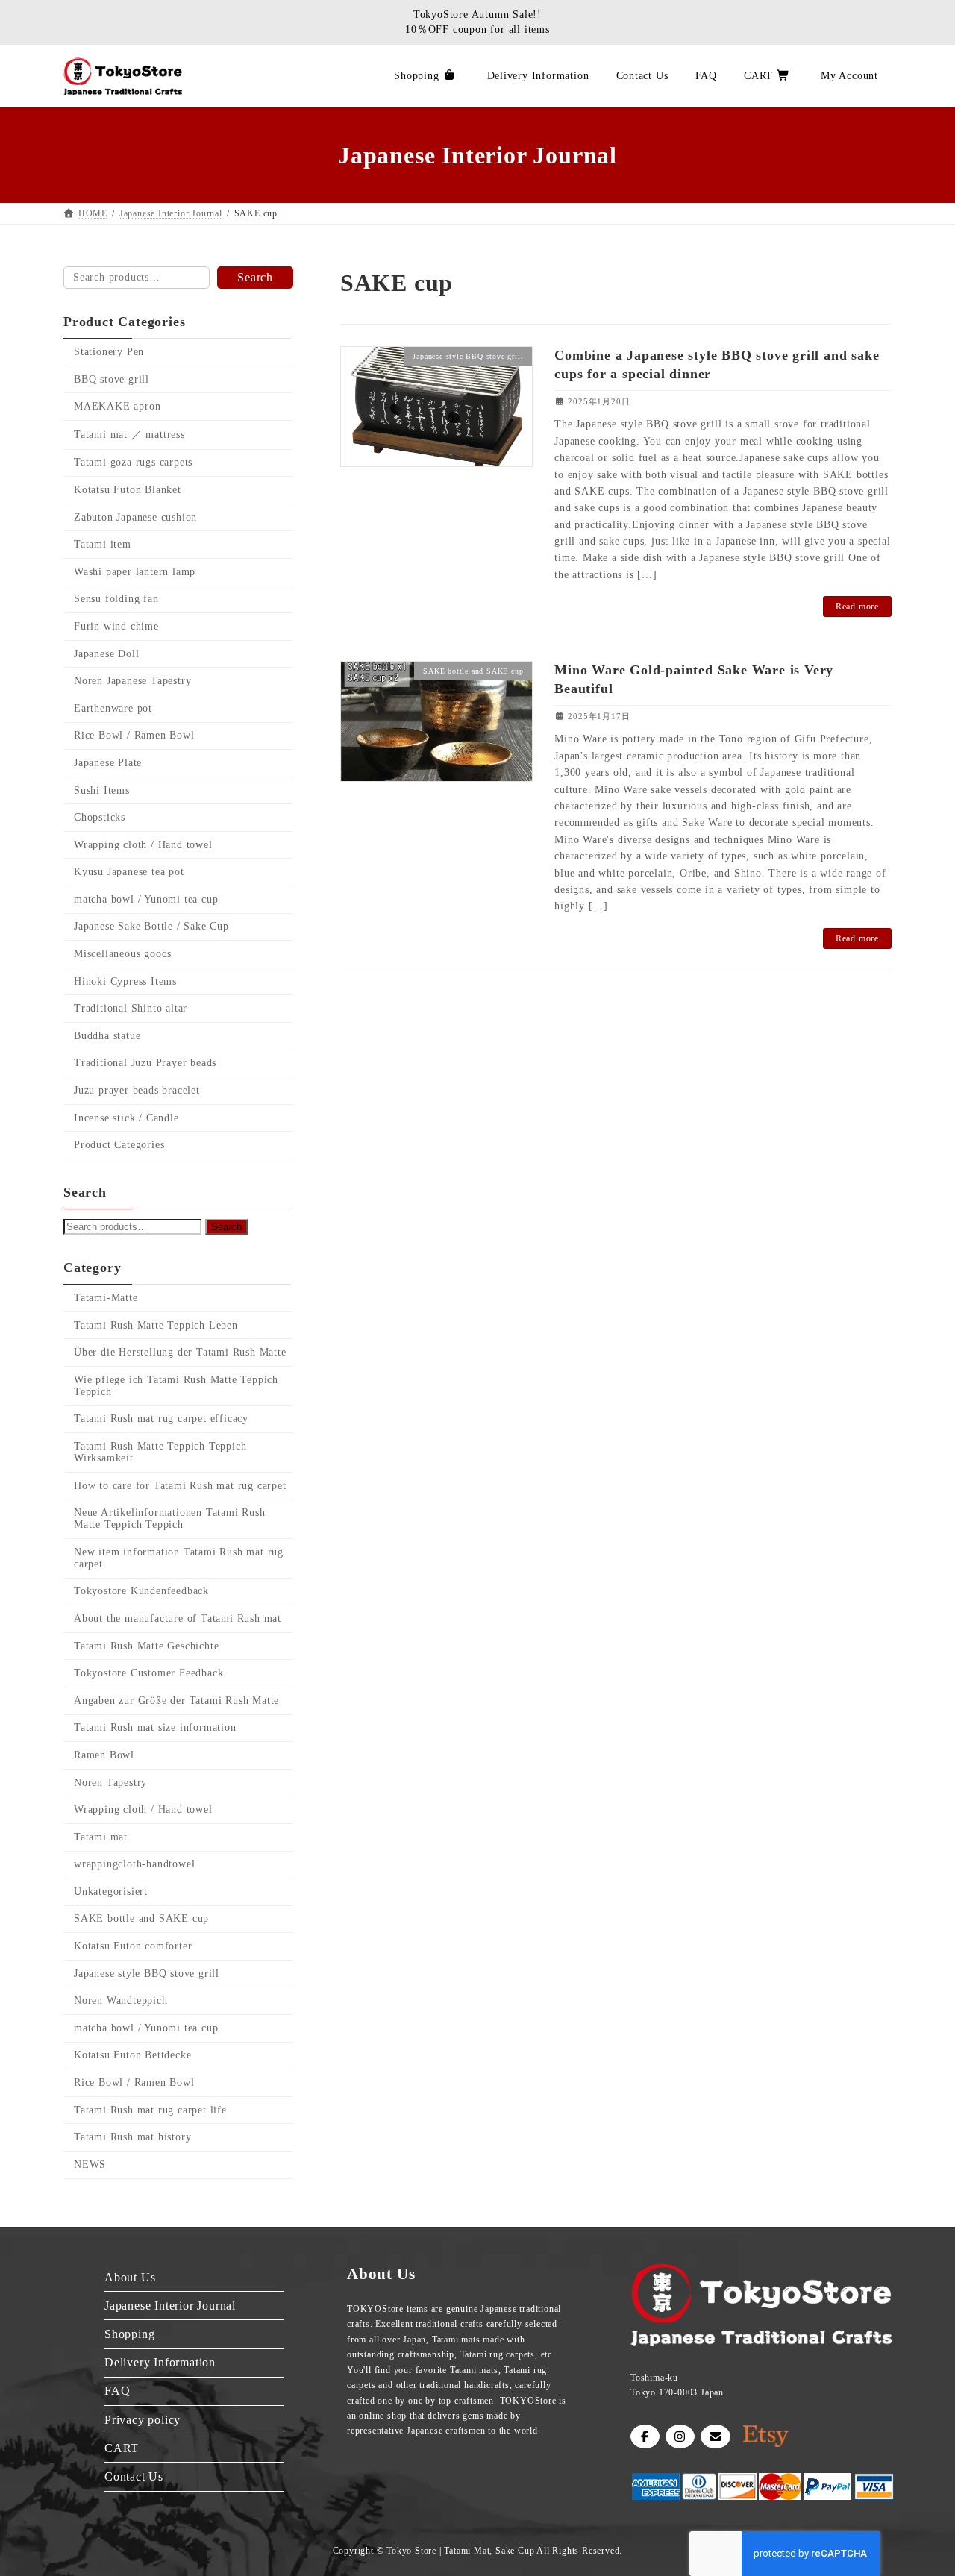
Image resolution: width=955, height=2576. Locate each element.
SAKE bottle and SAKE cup (141, 1919)
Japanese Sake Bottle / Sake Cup (151, 927)
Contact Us (134, 2476)
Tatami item (103, 544)
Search (255, 277)
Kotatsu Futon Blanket (128, 490)
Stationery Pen (109, 352)
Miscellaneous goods (123, 954)
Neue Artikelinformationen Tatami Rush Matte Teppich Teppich (170, 1519)
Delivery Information (160, 2362)
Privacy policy (143, 2419)
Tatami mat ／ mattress (129, 435)
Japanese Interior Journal (170, 2306)
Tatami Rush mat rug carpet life (150, 2110)
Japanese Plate (108, 763)
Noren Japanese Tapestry (132, 681)
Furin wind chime (116, 626)
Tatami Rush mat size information (155, 1728)
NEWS (90, 2165)
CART (122, 2448)
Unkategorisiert (111, 1892)
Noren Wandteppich (121, 2000)
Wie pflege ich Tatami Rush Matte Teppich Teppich (176, 1386)
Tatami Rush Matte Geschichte (146, 1646)
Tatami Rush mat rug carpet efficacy (161, 1419)
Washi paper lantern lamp (135, 572)
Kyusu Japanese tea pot (129, 872)
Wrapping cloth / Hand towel (143, 845)
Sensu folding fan (116, 599)
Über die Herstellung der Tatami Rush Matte (180, 1352)
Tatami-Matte (106, 1298)
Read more (857, 607)
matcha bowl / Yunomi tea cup (146, 899)
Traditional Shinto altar (131, 1008)
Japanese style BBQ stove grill (147, 1974)
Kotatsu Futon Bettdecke (132, 2056)
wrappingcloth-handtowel (134, 1865)
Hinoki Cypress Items (125, 981)
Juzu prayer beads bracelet (137, 1090)
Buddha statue (107, 1036)
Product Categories (119, 1145)
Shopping (129, 2334)
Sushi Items (102, 790)
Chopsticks (100, 817)
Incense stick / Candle (126, 1118)
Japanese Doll (106, 654)
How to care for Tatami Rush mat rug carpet (180, 1486)
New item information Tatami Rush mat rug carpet (179, 1558)
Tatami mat (101, 1837)
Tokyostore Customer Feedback (148, 1673)
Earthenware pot (113, 708)
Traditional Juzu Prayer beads (145, 1063)
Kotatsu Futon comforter (133, 1946)
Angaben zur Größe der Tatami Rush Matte (176, 1701)
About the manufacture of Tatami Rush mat (178, 1618)
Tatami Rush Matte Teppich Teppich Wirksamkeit (160, 1452)
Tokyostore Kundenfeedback (141, 1592)
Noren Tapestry (110, 1783)
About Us (130, 2276)
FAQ (117, 2391)
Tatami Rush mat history (132, 2137)
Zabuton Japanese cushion (135, 517)
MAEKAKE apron (117, 406)
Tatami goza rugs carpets (133, 463)
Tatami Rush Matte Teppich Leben (156, 1325)
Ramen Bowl (104, 1755)
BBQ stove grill (112, 379)
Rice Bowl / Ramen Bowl (134, 736)
